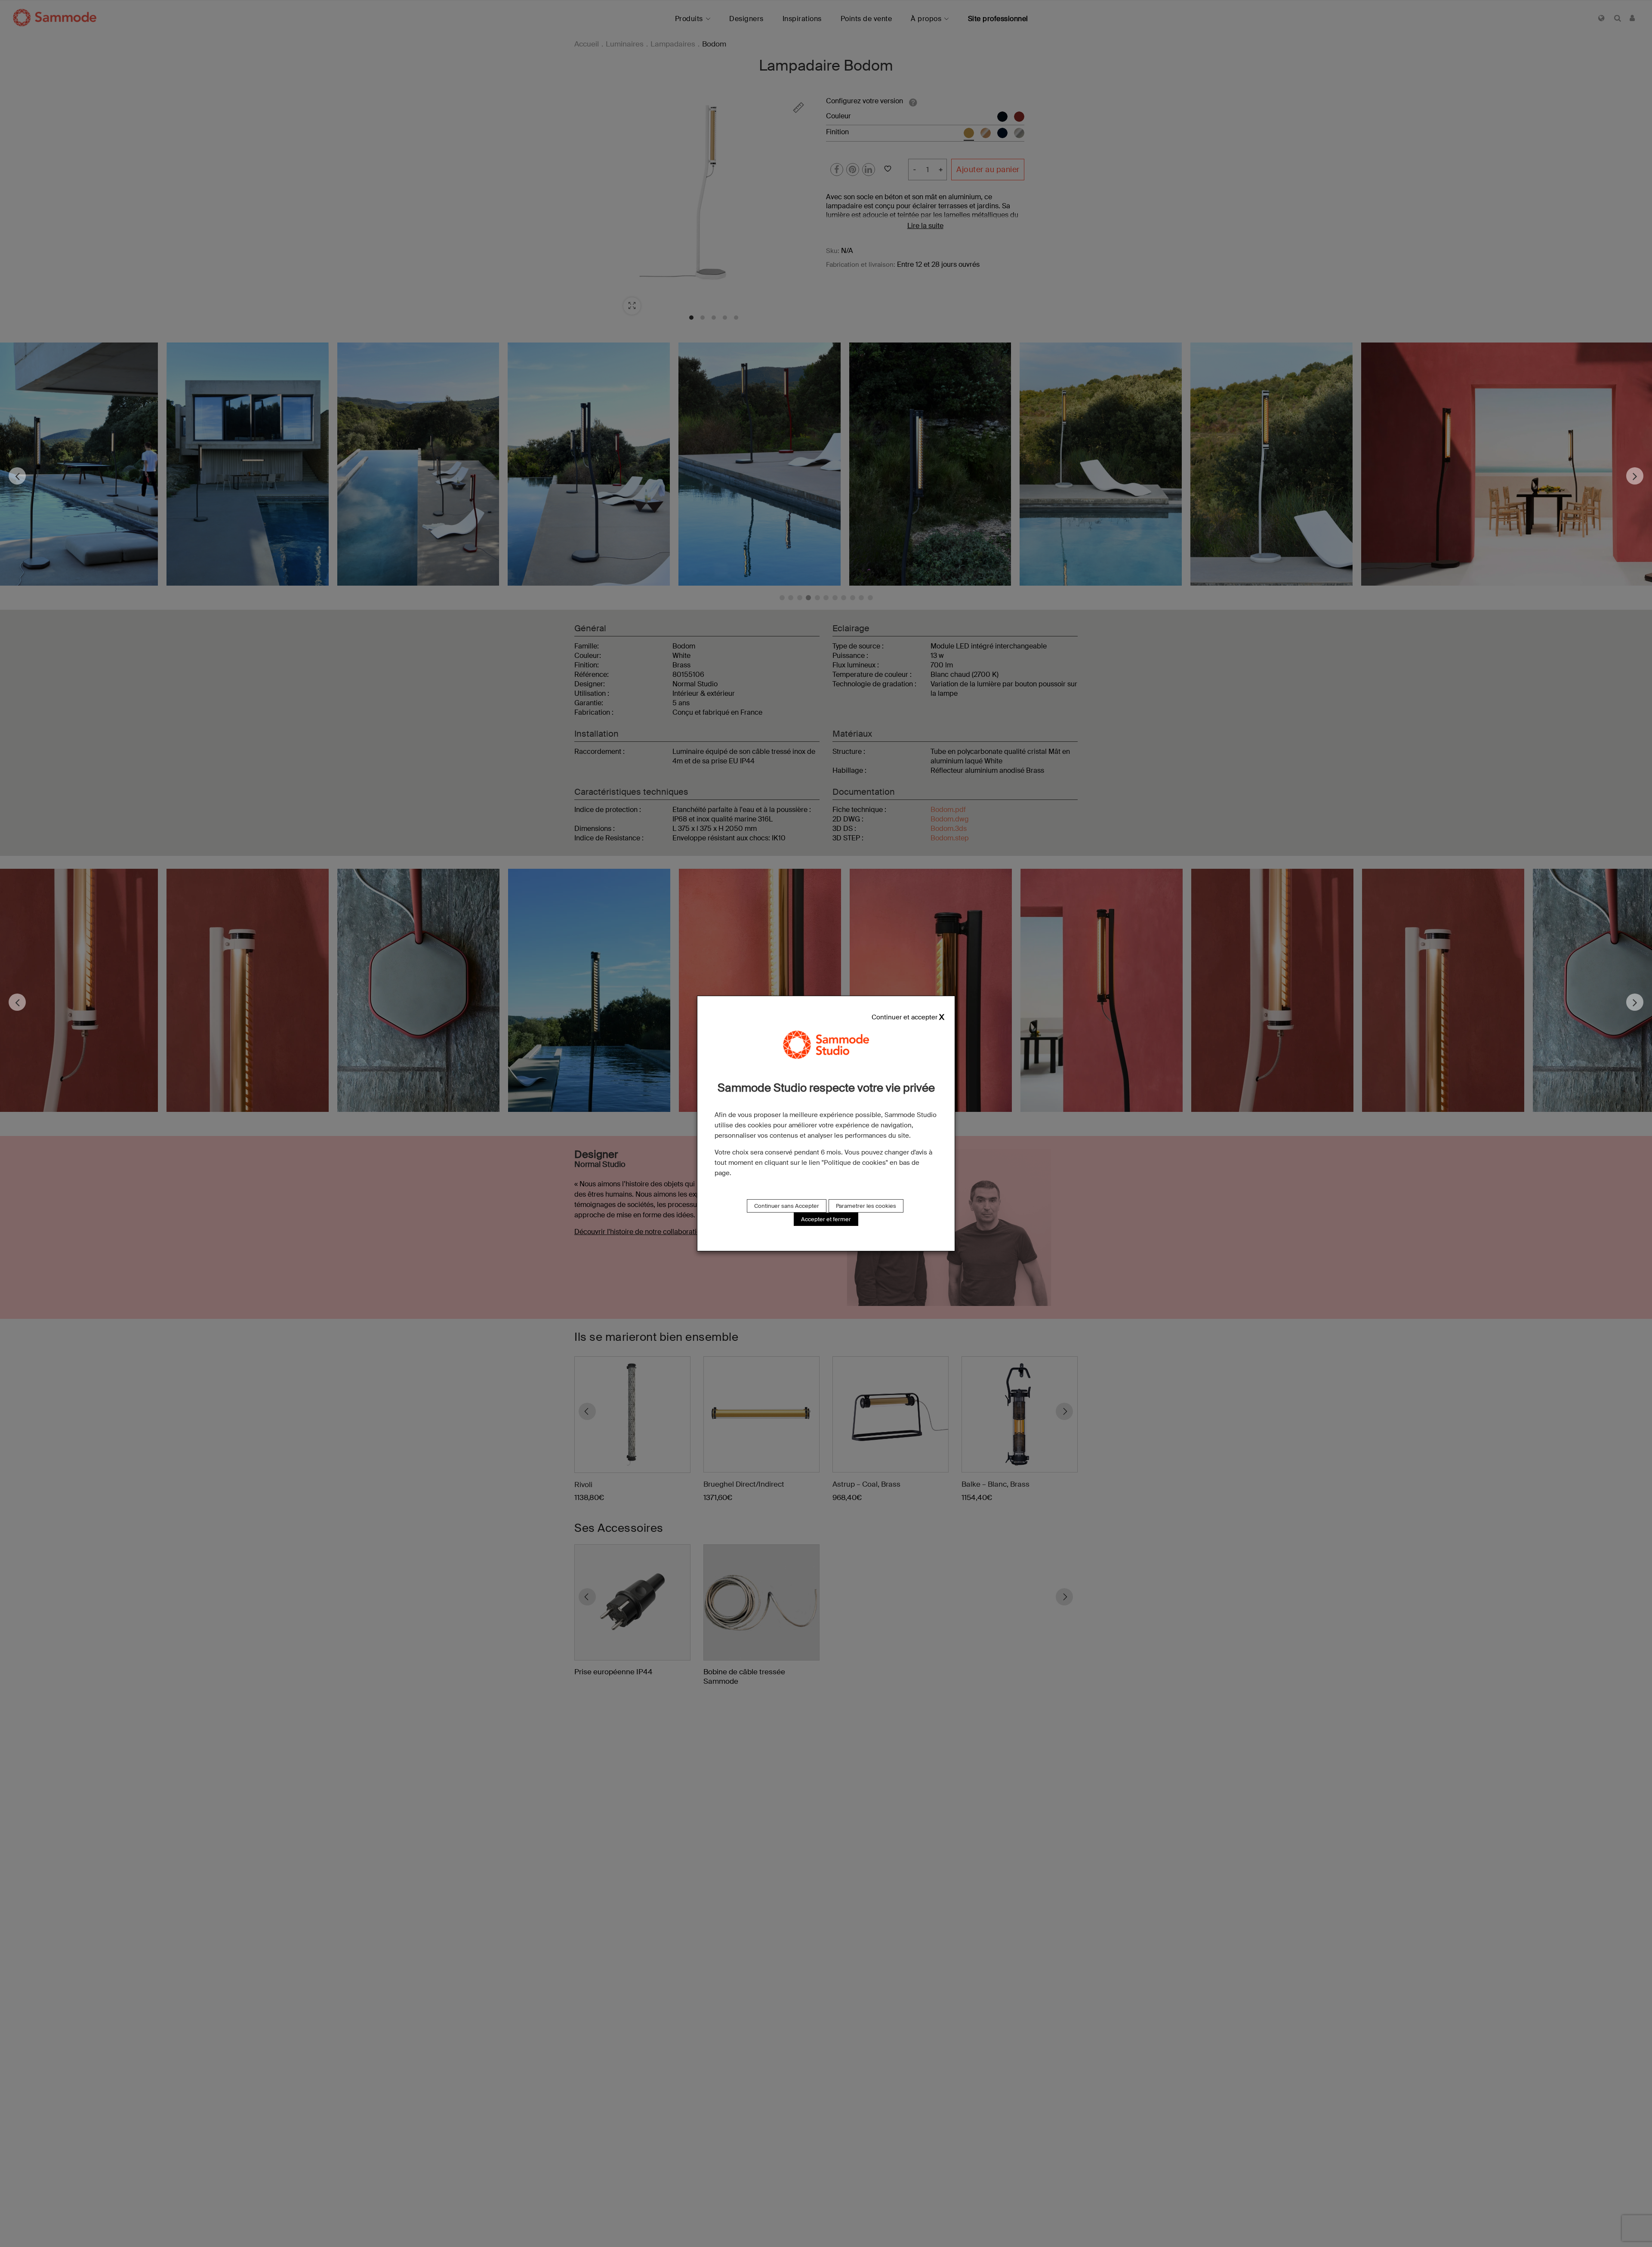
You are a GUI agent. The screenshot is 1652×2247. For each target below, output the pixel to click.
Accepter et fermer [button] (826, 1219)
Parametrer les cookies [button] (866, 1206)
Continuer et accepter (905, 1017)
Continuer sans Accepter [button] (787, 1206)
